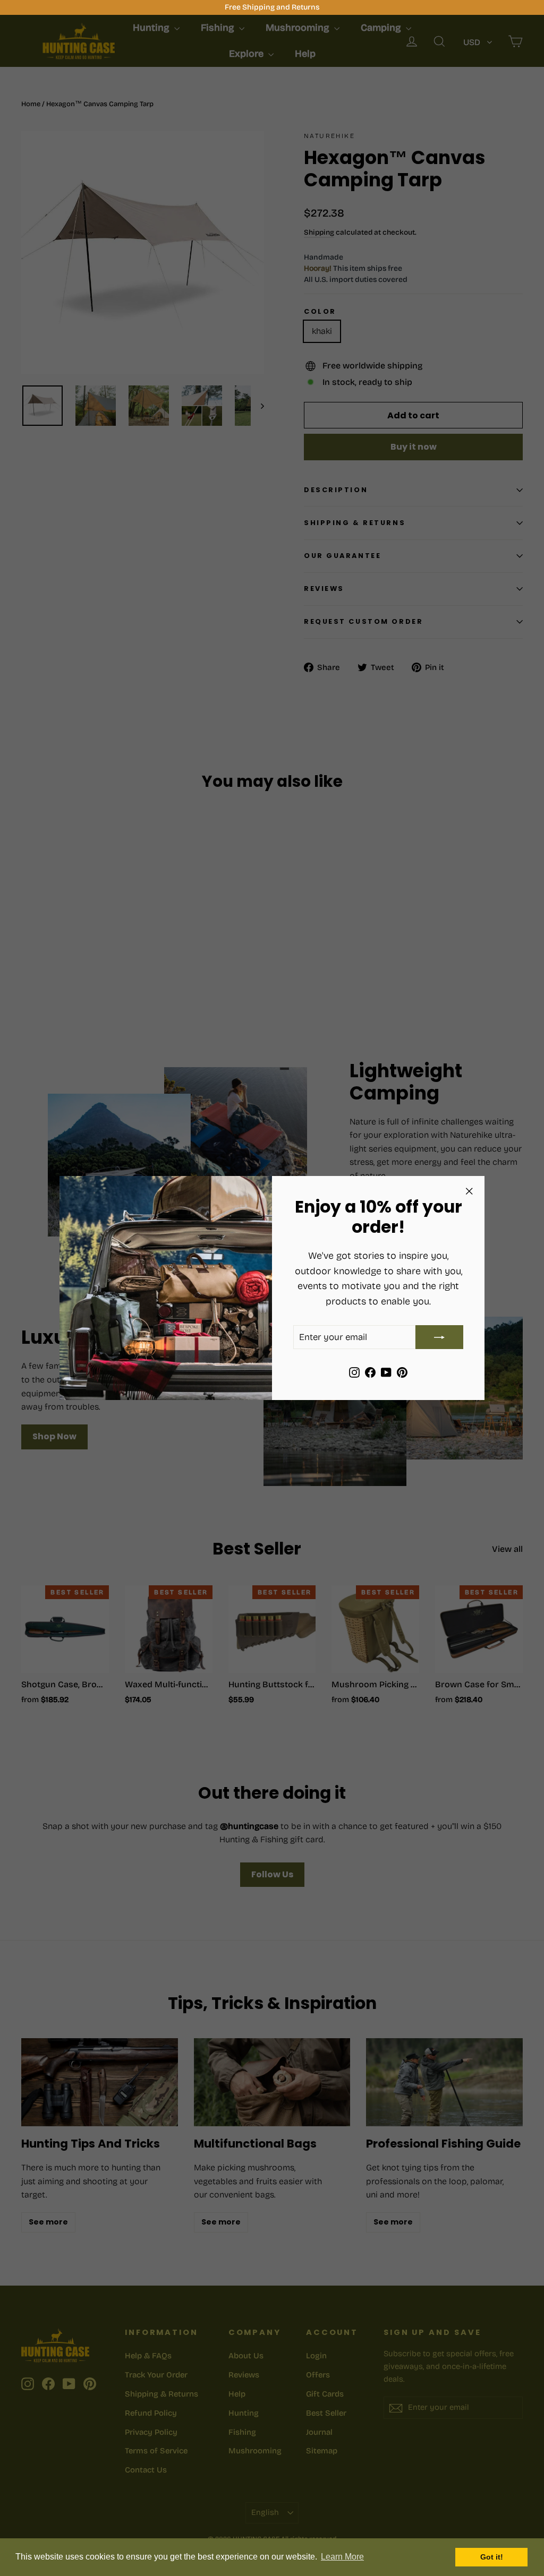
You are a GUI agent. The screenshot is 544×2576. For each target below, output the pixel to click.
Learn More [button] (342, 2557)
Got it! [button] (492, 2557)
